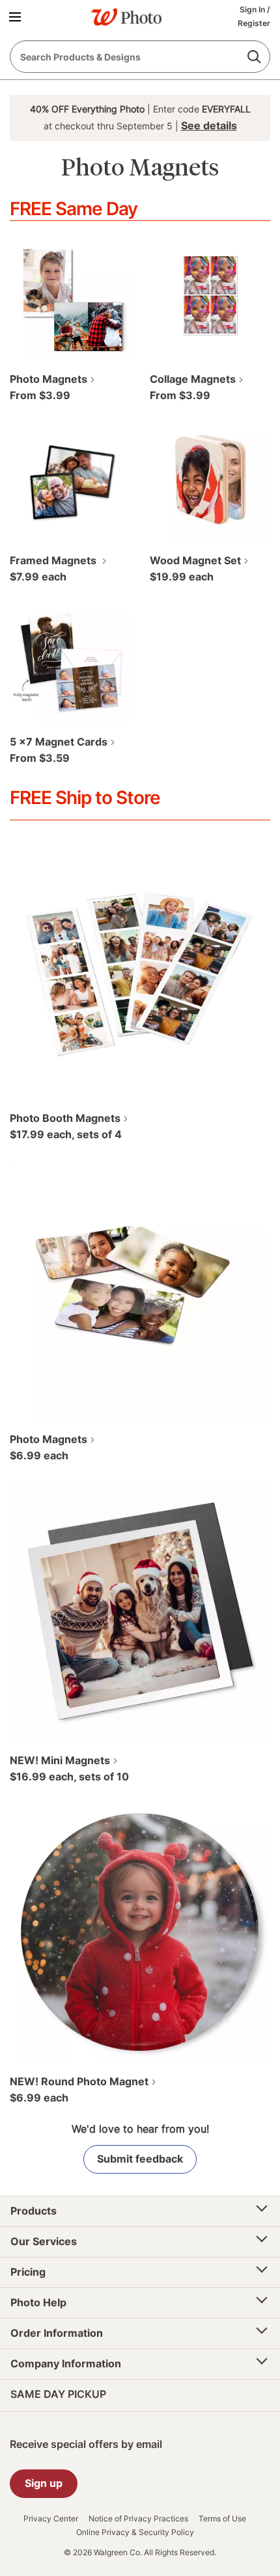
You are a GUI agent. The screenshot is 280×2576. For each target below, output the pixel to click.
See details (209, 125)
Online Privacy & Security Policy (135, 2532)
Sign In (253, 9)
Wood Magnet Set (195, 560)
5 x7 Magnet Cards (59, 742)
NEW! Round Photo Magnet (79, 2081)
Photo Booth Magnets (65, 1118)
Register (254, 23)
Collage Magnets (193, 379)
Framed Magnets (54, 560)
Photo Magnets (49, 379)
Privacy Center (51, 2519)
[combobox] (140, 57)
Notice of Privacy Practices (138, 2519)
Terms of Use (222, 2519)
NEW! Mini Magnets (60, 1760)
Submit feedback (140, 2159)
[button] (17, 16)
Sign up (44, 2483)
